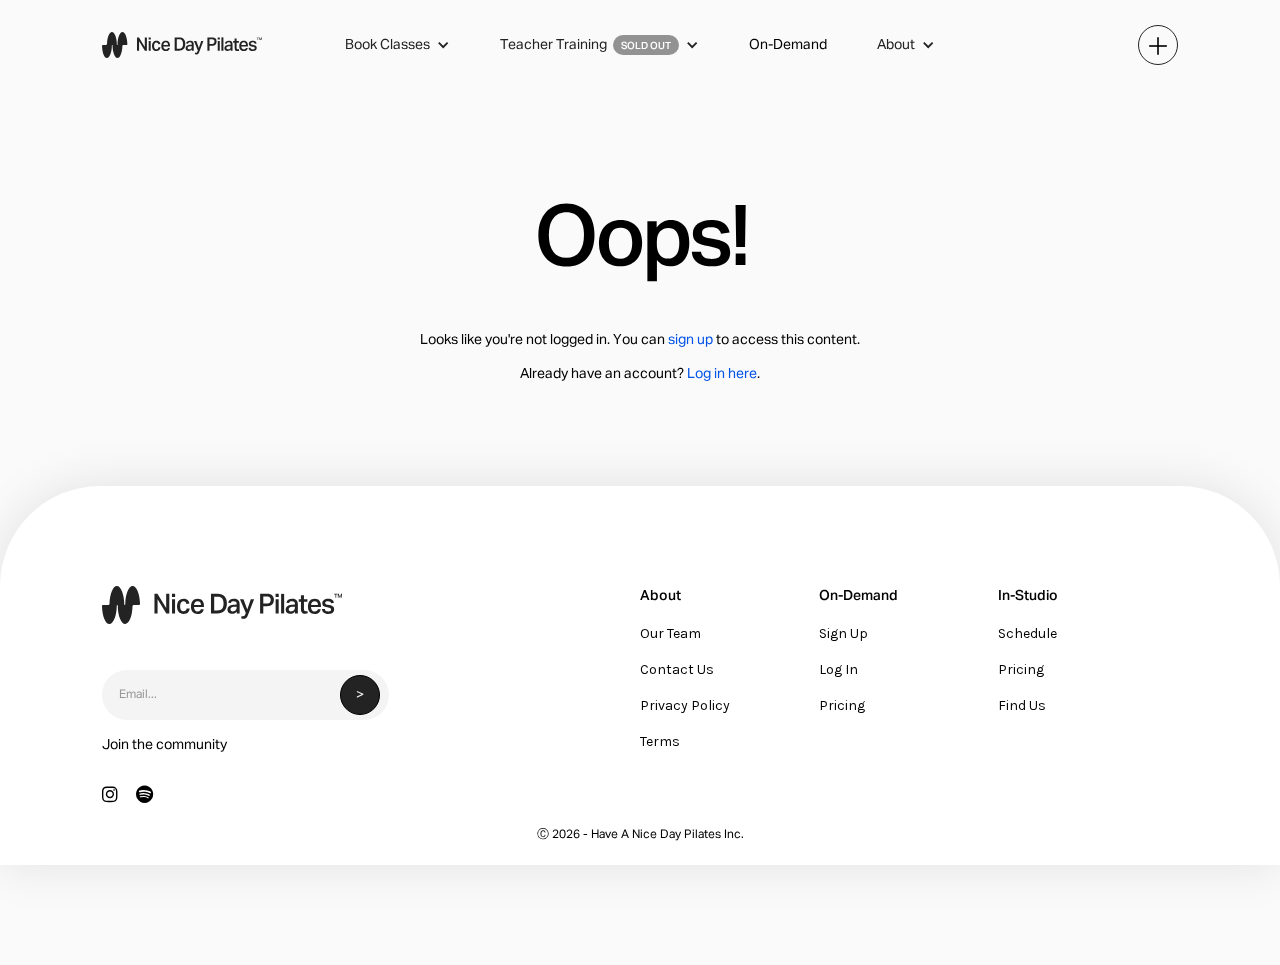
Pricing (842, 705)
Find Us (1022, 705)
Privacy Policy (685, 705)
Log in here (722, 374)
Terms (660, 741)
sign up (690, 340)
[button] (397, 45)
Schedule (1027, 633)
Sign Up (843, 633)
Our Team (670, 633)
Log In (838, 669)
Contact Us (677, 669)
